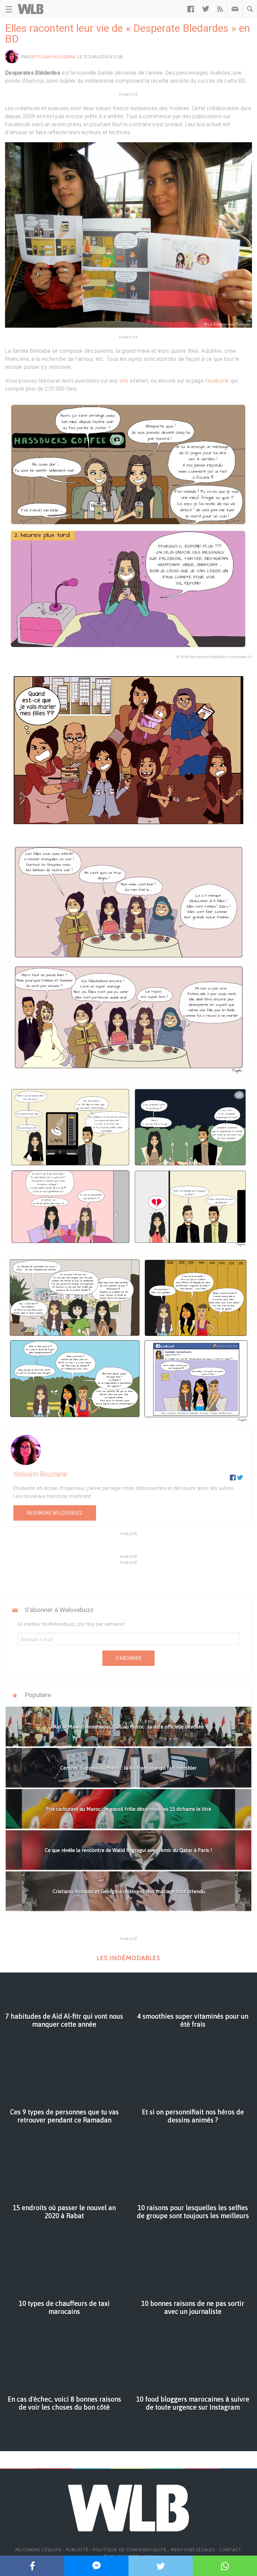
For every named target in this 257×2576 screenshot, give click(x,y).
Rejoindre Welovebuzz (55, 1513)
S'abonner (128, 1658)
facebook (218, 381)
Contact (230, 2550)
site (124, 381)
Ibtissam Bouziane (54, 57)
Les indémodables (128, 1958)
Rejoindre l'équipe (38, 2550)
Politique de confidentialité (130, 2550)
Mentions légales (193, 2550)
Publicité (77, 2550)
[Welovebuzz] (31, 9)
